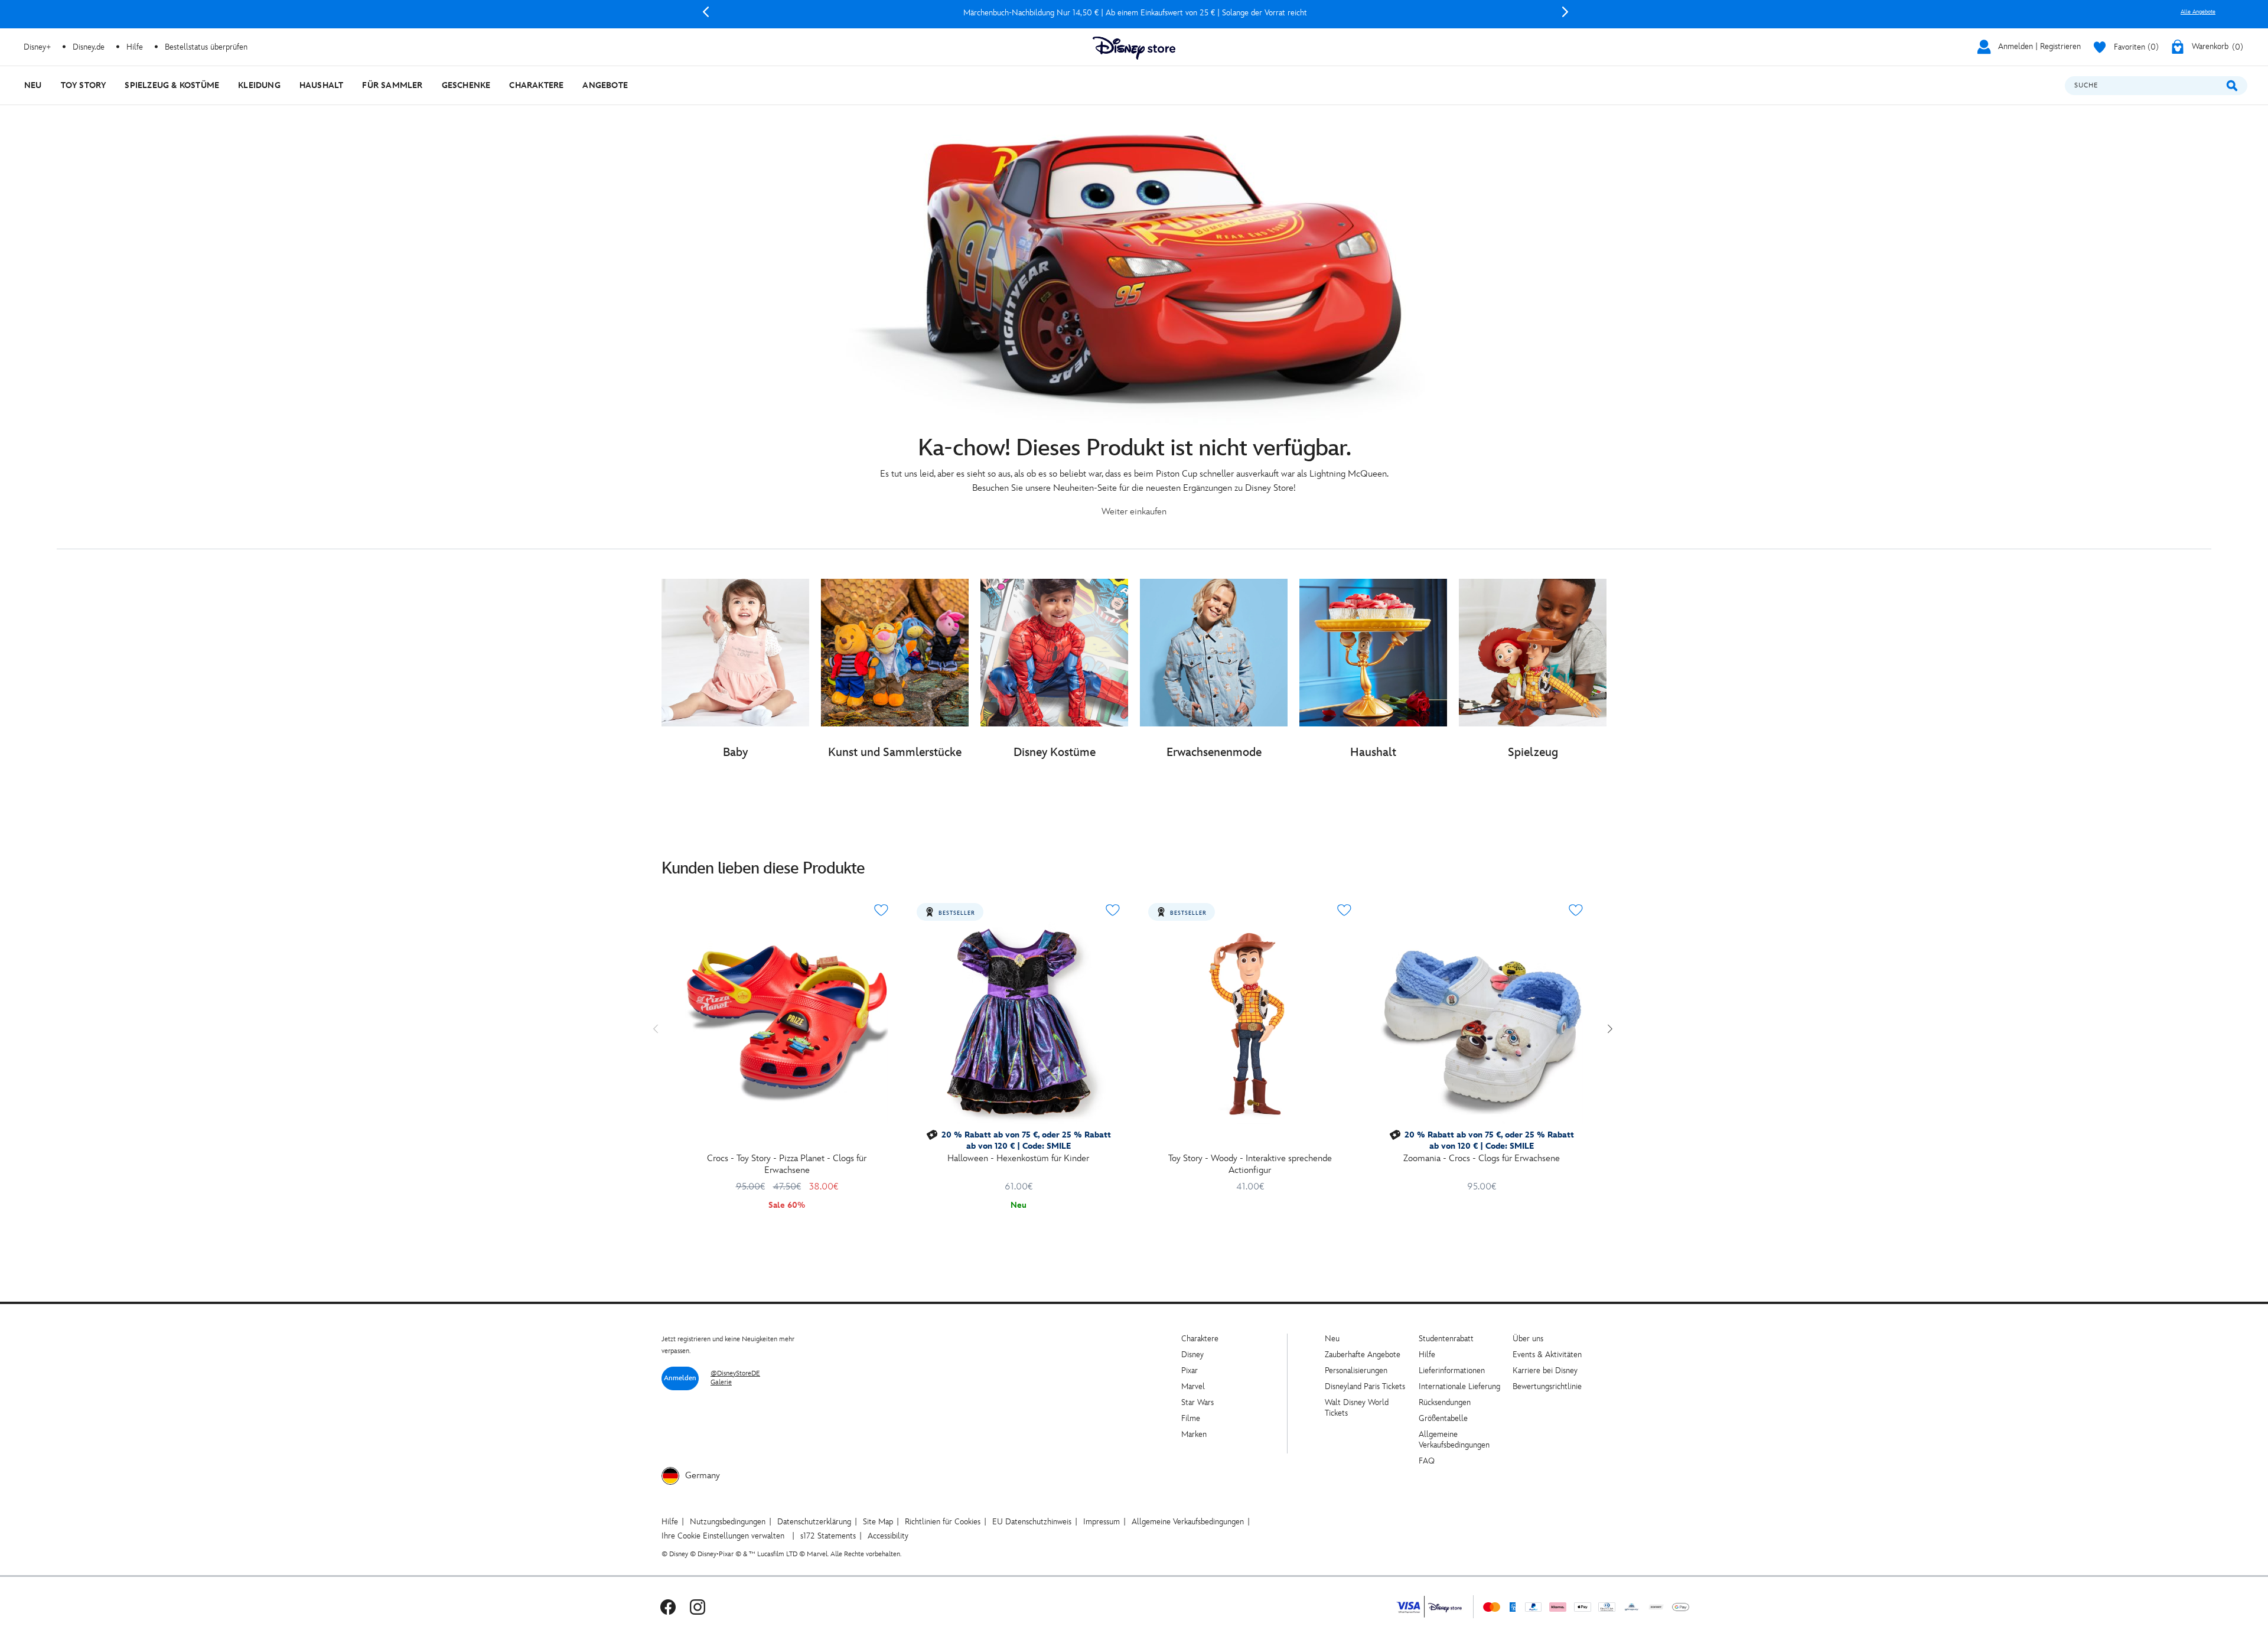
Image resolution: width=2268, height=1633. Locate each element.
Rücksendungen (1445, 1402)
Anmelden (680, 1378)
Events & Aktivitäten (1547, 1355)
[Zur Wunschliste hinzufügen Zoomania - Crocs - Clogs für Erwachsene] (1576, 910)
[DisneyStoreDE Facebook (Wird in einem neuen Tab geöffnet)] (668, 1607)
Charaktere (1200, 1339)
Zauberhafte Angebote (1363, 1355)
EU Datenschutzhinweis (1032, 1522)
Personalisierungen (1356, 1370)
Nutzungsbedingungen (728, 1522)
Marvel (1193, 1386)
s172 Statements (828, 1536)
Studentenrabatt (1446, 1339)
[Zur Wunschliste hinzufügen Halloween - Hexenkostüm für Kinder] (1113, 910)
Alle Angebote (2198, 12)
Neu (1332, 1339)
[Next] (1565, 12)
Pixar (1190, 1370)
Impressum (1102, 1522)
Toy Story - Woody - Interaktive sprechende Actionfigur (1250, 1164)
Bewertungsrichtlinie (1547, 1386)
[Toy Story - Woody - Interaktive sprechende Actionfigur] (1250, 1023)
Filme (1191, 1418)
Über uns (1528, 1339)
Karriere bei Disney (1545, 1370)
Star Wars (1197, 1402)
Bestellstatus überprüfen (206, 47)
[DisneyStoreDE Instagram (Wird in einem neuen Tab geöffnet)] (698, 1607)
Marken (1194, 1434)
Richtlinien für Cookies (943, 1522)
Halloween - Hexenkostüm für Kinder (1018, 1158)
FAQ (1427, 1461)
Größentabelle (1443, 1418)
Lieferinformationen (1452, 1370)
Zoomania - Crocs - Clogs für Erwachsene (1482, 1158)
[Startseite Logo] (1134, 48)
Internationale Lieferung (1459, 1386)
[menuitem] (33, 85)
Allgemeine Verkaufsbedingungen (1454, 1440)
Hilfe (1427, 1355)
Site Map (878, 1522)
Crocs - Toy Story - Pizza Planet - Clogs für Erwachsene (787, 1164)
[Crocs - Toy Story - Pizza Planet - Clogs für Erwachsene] (787, 1023)
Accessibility (888, 1536)
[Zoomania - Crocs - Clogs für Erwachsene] (1481, 1023)
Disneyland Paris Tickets (1365, 1386)
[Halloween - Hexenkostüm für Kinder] (1018, 1023)
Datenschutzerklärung (814, 1522)
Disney (1192, 1355)
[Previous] (706, 12)
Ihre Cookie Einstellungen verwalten (723, 1536)
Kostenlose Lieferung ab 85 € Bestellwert (1135, 13)
